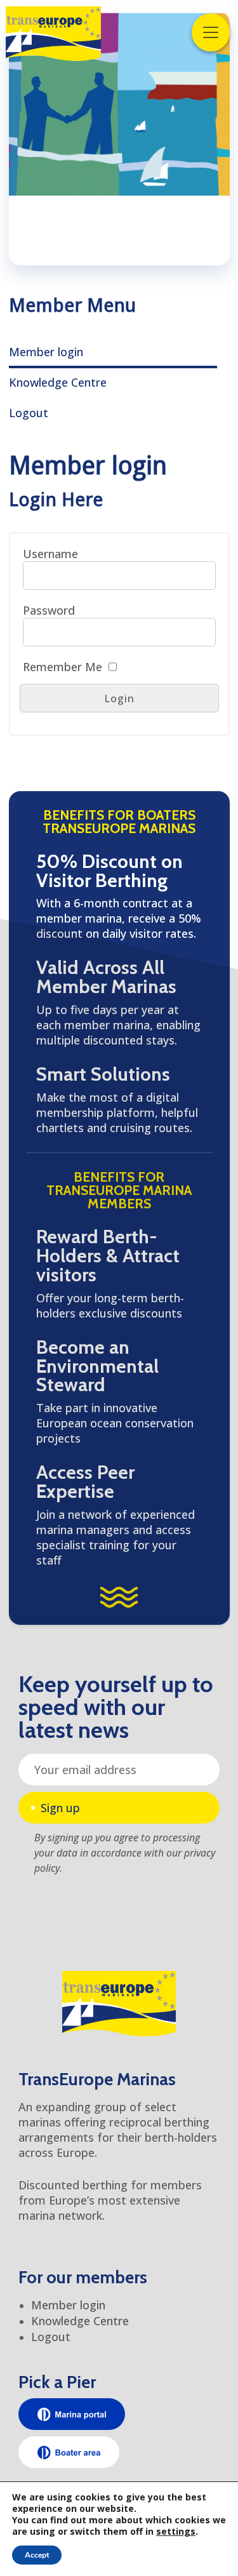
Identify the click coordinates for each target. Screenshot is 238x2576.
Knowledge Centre (58, 382)
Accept (37, 2555)
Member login (46, 352)
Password (49, 610)
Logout (29, 413)
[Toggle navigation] (211, 32)
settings (176, 2532)
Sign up (60, 1808)
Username (50, 554)
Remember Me (63, 667)
